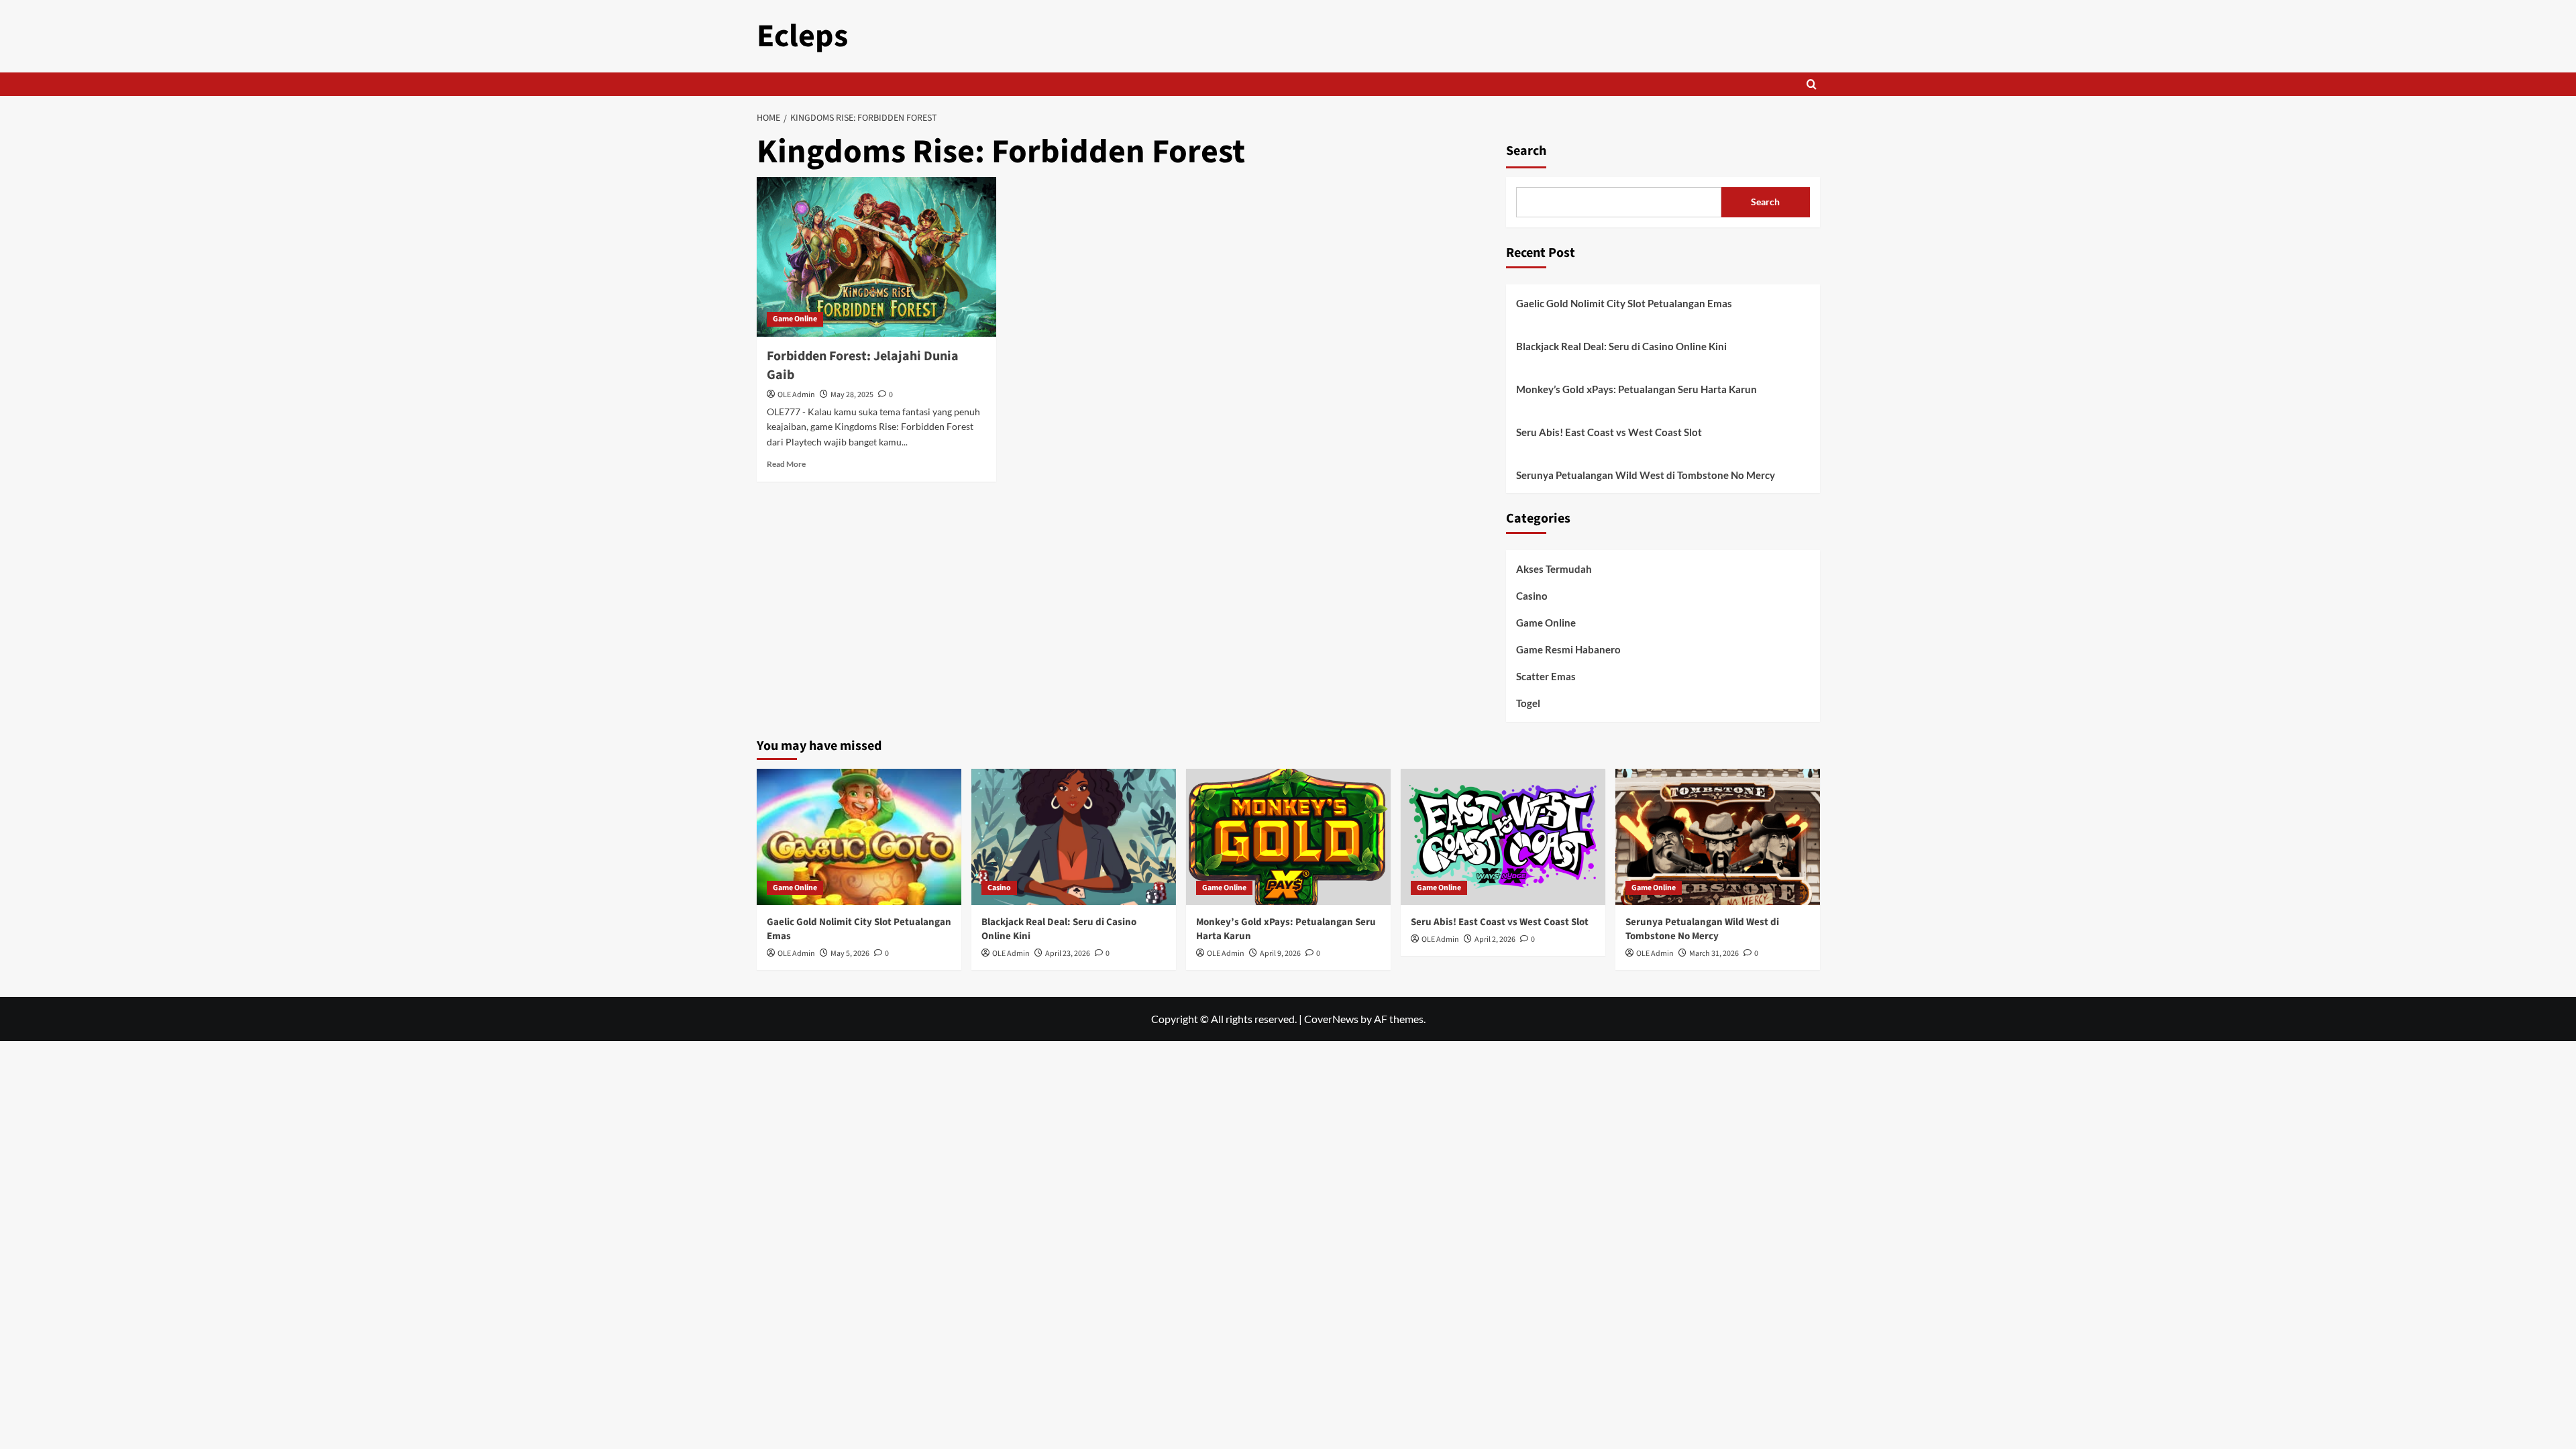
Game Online (795, 319)
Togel (1528, 703)
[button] (1812, 84)
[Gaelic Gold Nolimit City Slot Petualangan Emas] (859, 837)
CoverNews (1331, 1019)
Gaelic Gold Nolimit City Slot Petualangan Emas (1624, 303)
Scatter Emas (1546, 676)
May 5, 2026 (850, 954)
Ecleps (802, 36)
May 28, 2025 (852, 395)
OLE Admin (796, 395)
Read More (786, 464)
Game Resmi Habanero (1568, 649)
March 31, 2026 (1714, 954)
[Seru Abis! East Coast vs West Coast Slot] (1503, 837)
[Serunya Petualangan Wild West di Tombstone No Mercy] (1718, 837)
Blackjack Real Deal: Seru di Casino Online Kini (1621, 346)
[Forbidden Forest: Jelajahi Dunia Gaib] (876, 257)
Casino (1532, 596)
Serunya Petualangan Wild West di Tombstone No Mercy (1646, 475)
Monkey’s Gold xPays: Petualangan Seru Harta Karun (1636, 389)
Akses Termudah (1554, 569)
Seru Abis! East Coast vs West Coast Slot (1609, 432)
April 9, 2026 (1280, 954)
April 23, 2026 (1068, 954)
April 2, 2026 (1495, 940)
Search (1526, 151)
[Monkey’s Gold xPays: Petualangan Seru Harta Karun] (1288, 837)
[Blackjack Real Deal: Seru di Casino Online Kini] (1074, 837)
